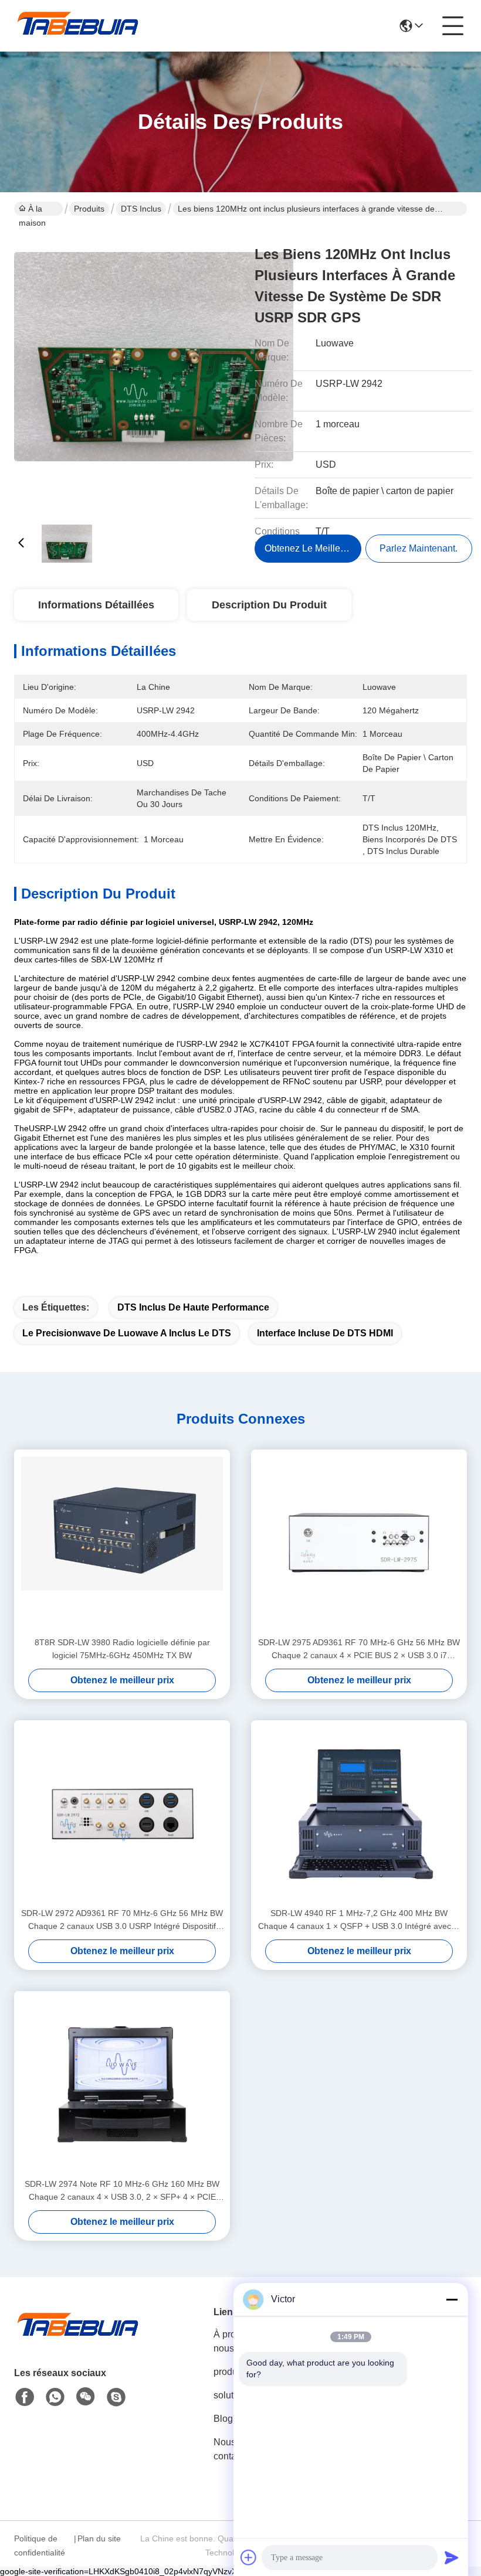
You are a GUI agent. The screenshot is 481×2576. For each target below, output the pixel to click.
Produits (89, 209)
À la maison (32, 210)
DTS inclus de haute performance (193, 1307)
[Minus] (452, 2299)
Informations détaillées (96, 605)
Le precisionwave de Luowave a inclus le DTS (127, 1333)
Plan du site (99, 2538)
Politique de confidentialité (40, 2546)
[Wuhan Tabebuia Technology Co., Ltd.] (79, 26)
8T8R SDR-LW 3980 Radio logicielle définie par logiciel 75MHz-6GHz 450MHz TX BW (122, 1649)
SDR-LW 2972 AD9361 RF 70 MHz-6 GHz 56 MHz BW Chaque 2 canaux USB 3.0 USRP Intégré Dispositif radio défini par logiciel (122, 1920)
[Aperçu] (79, 2338)
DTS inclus (141, 209)
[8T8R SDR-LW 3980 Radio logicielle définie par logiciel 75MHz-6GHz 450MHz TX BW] (122, 1543)
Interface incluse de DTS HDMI (325, 1333)
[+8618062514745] (116, 2397)
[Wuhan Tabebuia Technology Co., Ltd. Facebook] (25, 2397)
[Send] (452, 2557)
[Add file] (249, 2557)
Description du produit (269, 605)
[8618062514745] (55, 2397)
